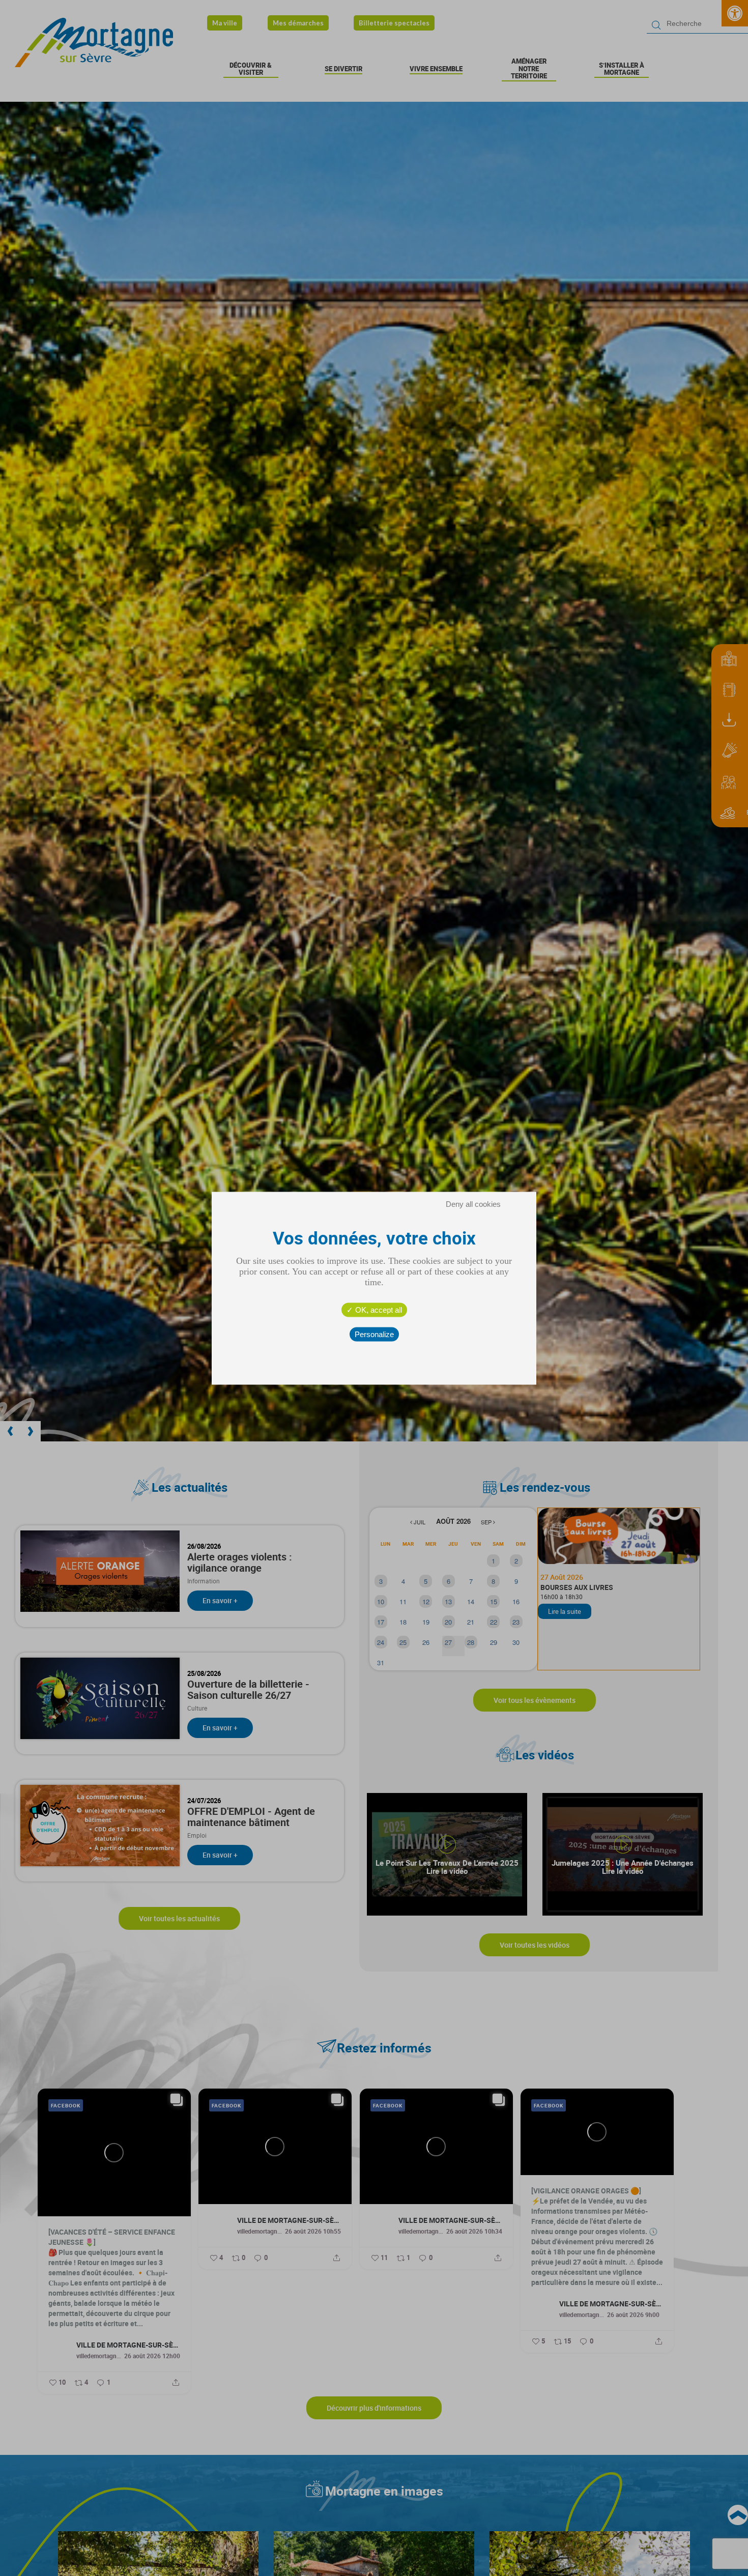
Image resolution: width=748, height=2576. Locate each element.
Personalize (374, 1334)
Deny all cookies (473, 1204)
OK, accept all (378, 1309)
